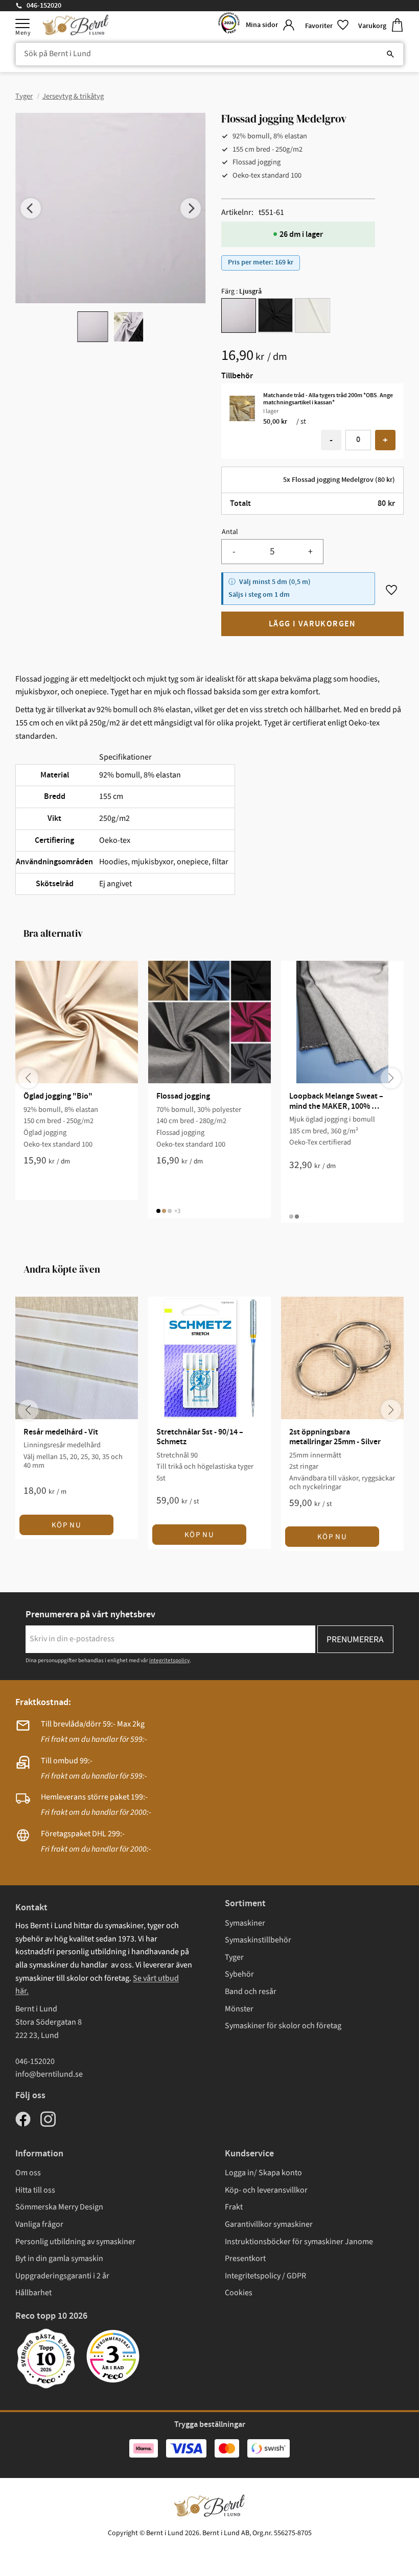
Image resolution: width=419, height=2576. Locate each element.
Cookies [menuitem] (239, 2293)
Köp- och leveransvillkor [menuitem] (266, 2190)
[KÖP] (312, 624)
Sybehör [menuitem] (239, 1974)
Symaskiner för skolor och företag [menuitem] (283, 2026)
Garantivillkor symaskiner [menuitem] (269, 2224)
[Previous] (31, 208)
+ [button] (385, 440)
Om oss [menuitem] (28, 2173)
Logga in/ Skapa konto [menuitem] (263, 2173)
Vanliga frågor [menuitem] (39, 2224)
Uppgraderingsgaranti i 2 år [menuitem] (62, 2276)
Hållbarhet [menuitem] (33, 2293)
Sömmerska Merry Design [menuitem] (59, 2207)
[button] (22, 23)
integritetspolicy (169, 1660)
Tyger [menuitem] (234, 1957)
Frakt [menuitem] (234, 2207)
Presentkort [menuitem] (245, 2258)
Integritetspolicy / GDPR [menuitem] (265, 2276)
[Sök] (390, 54)
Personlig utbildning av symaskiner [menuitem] (75, 2242)
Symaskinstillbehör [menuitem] (258, 1940)
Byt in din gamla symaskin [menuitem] (59, 2258)
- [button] (331, 440)
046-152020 (44, 6)
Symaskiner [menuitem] (245, 1923)
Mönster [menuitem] (239, 2009)
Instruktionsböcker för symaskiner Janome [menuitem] (299, 2242)
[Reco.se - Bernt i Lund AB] (229, 25)
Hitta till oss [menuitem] (35, 2190)
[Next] (191, 208)
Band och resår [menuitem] (251, 1991)
